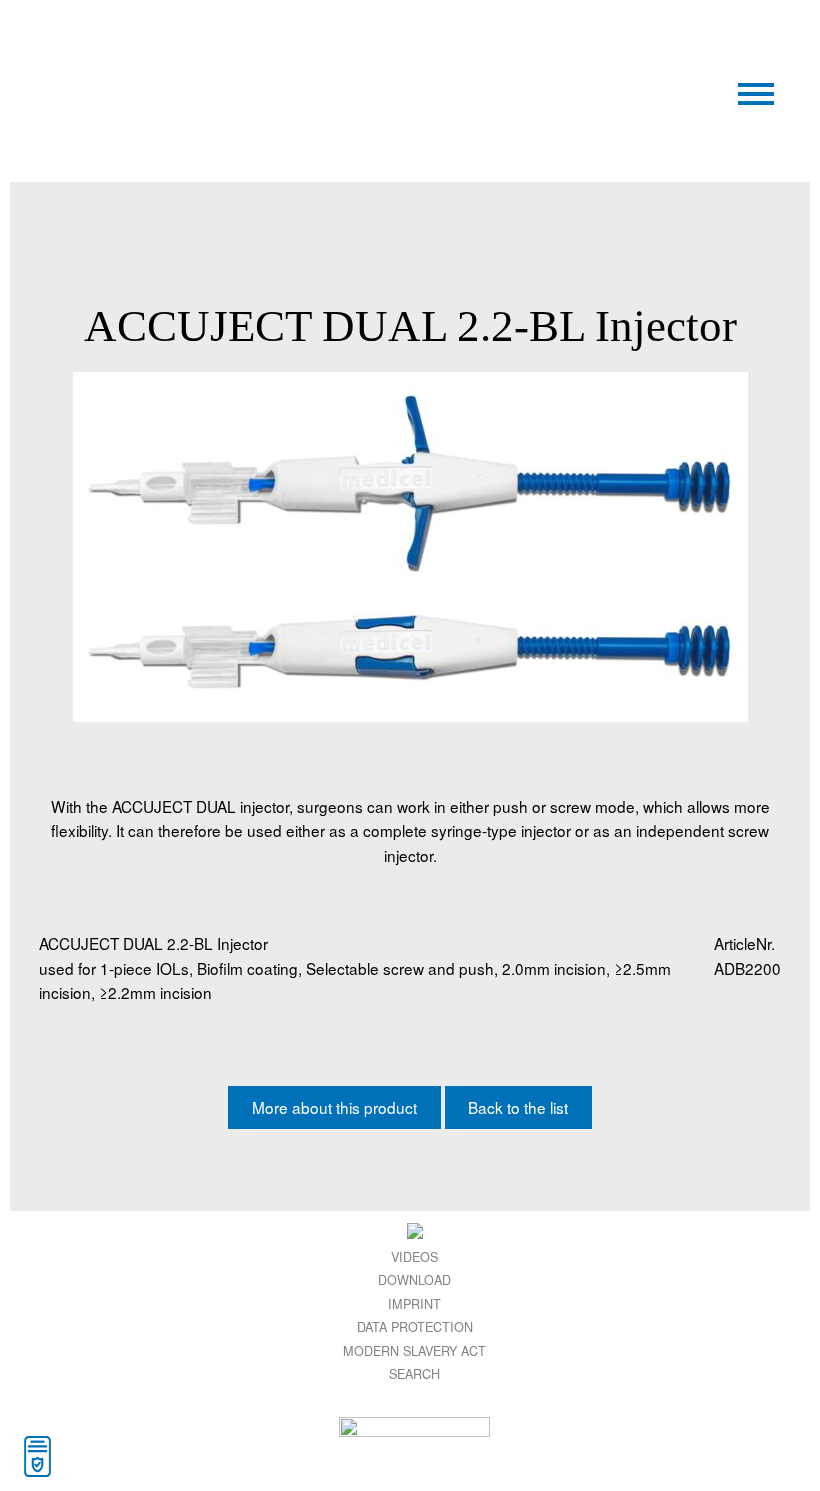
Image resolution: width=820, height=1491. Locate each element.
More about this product (334, 1107)
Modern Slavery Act (414, 1350)
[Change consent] (37, 1456)
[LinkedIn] (414, 1230)
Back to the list (518, 1107)
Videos (414, 1256)
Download (414, 1279)
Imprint (414, 1303)
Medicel (228, 49)
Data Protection (415, 1326)
